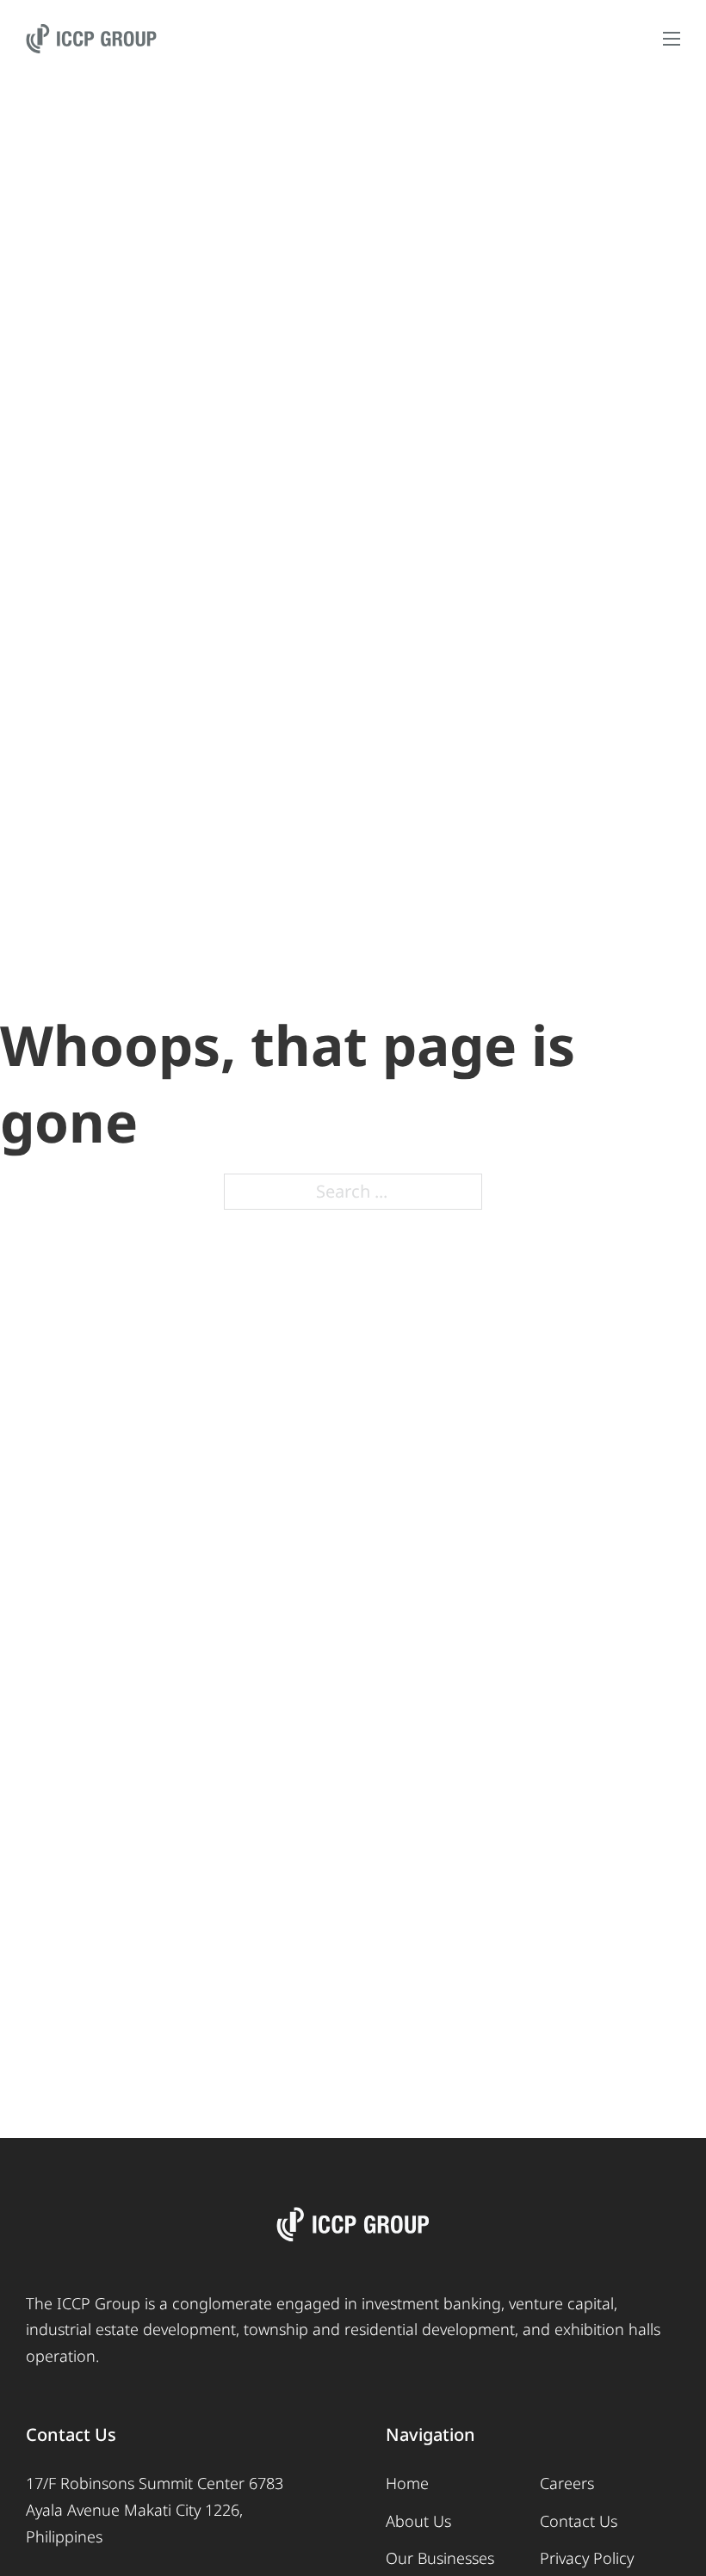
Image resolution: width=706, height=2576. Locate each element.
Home (407, 2483)
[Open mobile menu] (672, 39)
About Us (418, 2521)
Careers (567, 2483)
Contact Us (579, 2521)
